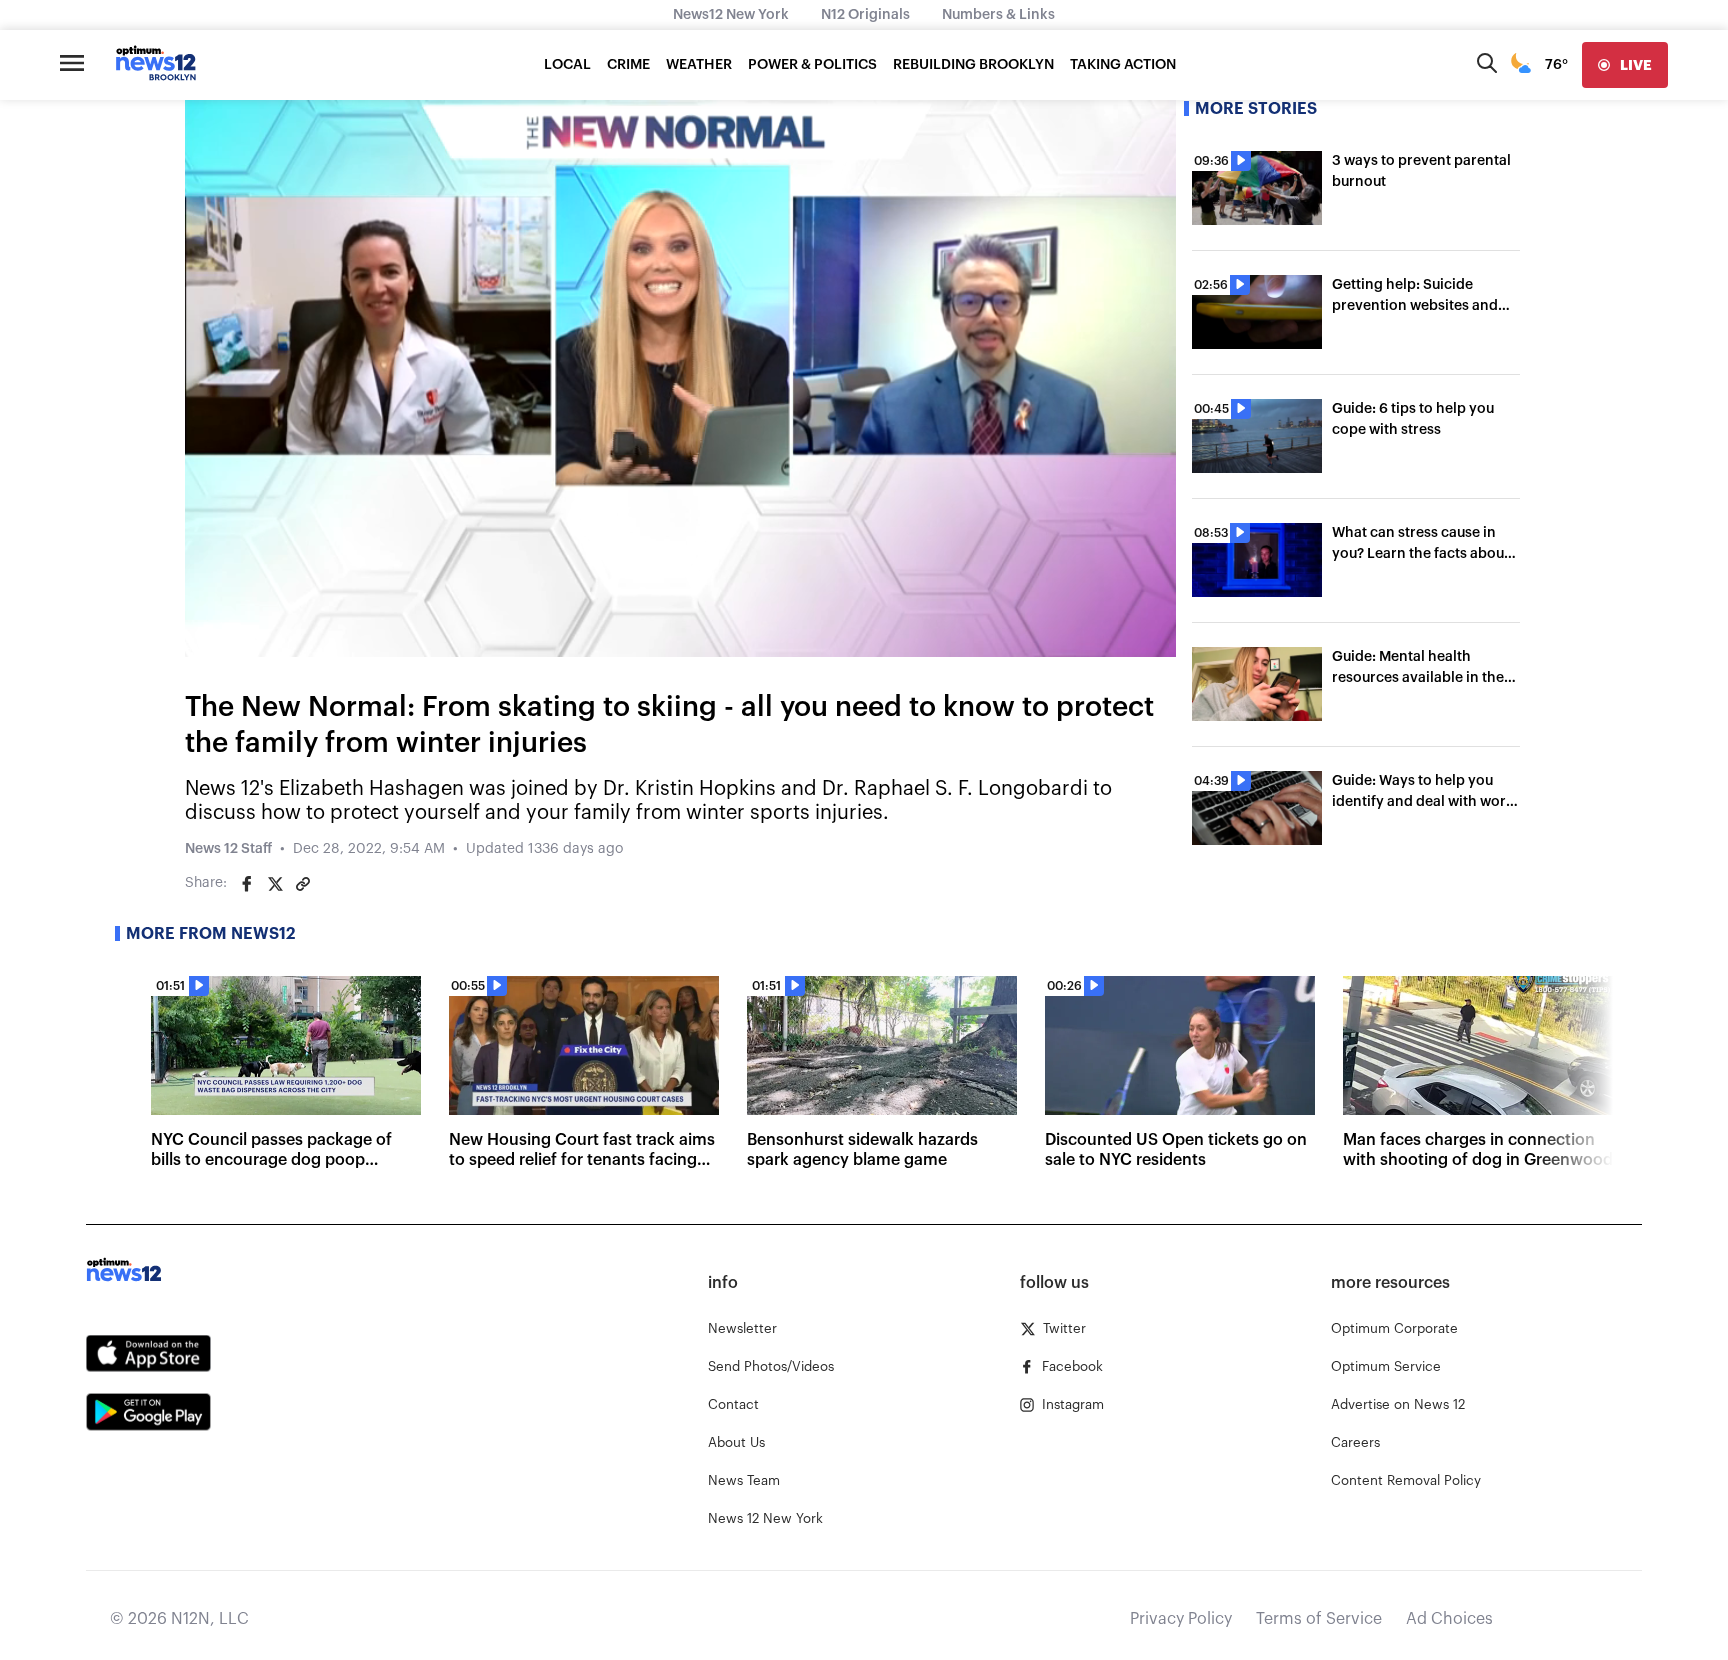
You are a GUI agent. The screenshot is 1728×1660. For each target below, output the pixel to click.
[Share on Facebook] (247, 884)
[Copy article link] (303, 884)
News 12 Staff (228, 849)
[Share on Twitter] (275, 884)
